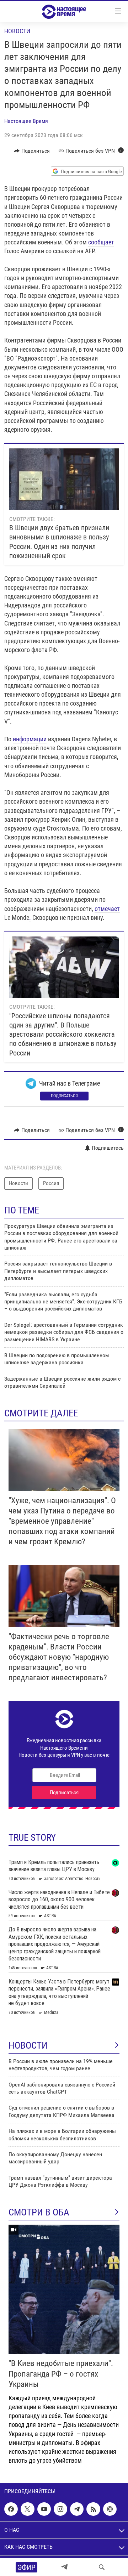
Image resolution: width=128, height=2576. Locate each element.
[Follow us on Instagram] (60, 2509)
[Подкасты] (110, 2509)
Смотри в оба (39, 2212)
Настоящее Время (26, 121)
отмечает (107, 909)
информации (30, 739)
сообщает (101, 242)
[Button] (32, 151)
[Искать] (102, 2567)
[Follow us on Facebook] (11, 2509)
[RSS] (93, 2509)
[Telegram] (64, 2567)
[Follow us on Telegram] (77, 2509)
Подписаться (64, 1096)
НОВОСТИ (28, 2045)
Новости (17, 31)
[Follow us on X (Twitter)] (27, 2509)
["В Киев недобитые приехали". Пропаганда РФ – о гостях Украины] (64, 2289)
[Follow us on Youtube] (44, 2509)
